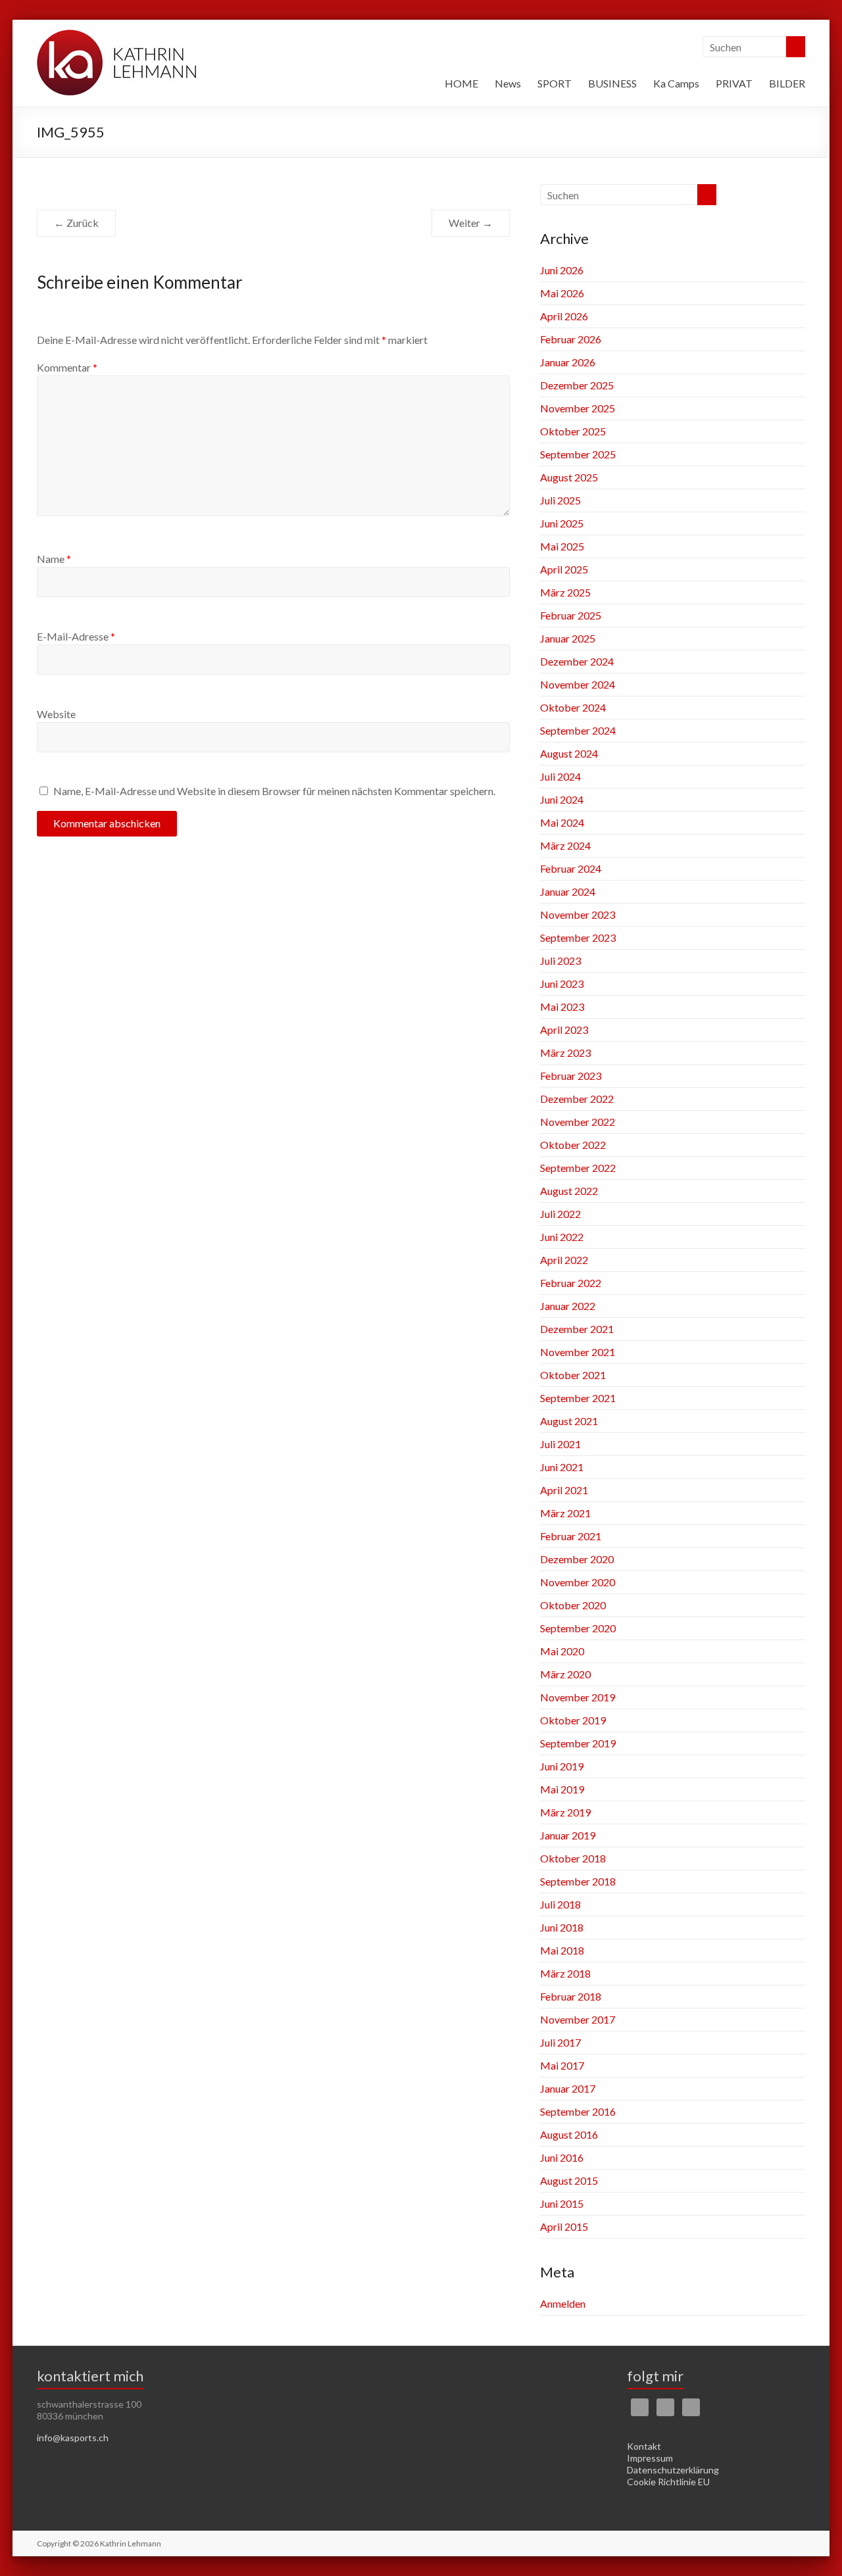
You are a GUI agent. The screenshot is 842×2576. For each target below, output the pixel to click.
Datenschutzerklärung (673, 2470)
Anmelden (563, 2303)
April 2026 (564, 316)
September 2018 (578, 1881)
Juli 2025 (560, 500)
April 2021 (564, 1490)
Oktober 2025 (573, 431)
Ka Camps (676, 83)
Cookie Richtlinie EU (668, 2482)
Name (54, 559)
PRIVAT (734, 83)
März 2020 (565, 1674)
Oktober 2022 (573, 1145)
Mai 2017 (562, 2065)
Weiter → (471, 223)
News (508, 83)
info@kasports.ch (73, 2438)
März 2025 (565, 592)
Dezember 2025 (577, 385)
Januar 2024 (568, 891)
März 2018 (565, 1973)
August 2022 (569, 1191)
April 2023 (564, 1030)
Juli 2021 (560, 1444)
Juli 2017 (560, 2042)
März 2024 (565, 845)
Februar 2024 (571, 868)
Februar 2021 (571, 1536)
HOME (461, 83)
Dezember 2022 (577, 1099)
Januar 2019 (568, 1835)
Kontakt (644, 2446)
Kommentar (67, 367)
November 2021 (578, 1352)
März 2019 (565, 1812)
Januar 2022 (568, 1306)
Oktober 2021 (573, 1375)
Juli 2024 (560, 776)
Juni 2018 (562, 1927)
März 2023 (565, 1053)
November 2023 (578, 914)
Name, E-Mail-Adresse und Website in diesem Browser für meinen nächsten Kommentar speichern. (274, 791)
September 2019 (578, 1743)
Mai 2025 (562, 546)
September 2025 (578, 454)
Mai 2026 (562, 293)
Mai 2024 (562, 822)
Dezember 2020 (577, 1559)
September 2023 (578, 937)
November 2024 (578, 684)
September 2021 (578, 1398)
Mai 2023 (562, 1007)
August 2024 (569, 753)
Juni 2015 (562, 2203)
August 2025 (569, 477)
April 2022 (564, 1260)
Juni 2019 (562, 1766)
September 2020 (578, 1628)
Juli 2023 (560, 960)
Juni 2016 (562, 2157)
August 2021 (569, 1421)
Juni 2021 (562, 1467)
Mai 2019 (562, 1789)
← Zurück (76, 223)
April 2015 (564, 2226)
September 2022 (578, 1168)
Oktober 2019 (573, 1720)
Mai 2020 (562, 1651)
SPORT (555, 83)
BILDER (787, 83)
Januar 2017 (568, 2088)
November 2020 (578, 1582)
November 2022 (578, 1122)
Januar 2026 (568, 362)
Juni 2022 (562, 1237)
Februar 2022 (571, 1283)
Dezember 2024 (577, 661)
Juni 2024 (562, 799)
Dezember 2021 (577, 1329)
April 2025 (564, 569)
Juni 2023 (562, 984)
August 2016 (569, 2134)
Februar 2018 (571, 1996)
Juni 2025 (562, 523)
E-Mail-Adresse (76, 636)
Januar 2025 (568, 638)
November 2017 (578, 2019)
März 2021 (565, 1513)
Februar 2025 (571, 615)
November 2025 (578, 408)
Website (56, 714)
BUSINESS (612, 83)
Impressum (650, 2458)
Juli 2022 (560, 1214)
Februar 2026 (571, 339)
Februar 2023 (571, 1076)
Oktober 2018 (573, 1858)
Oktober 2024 (573, 707)
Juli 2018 (560, 1904)
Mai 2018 (562, 1950)
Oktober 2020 (573, 1605)
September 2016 (578, 2111)
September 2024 (578, 730)
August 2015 (569, 2180)
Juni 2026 (562, 270)
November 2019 (578, 1697)
